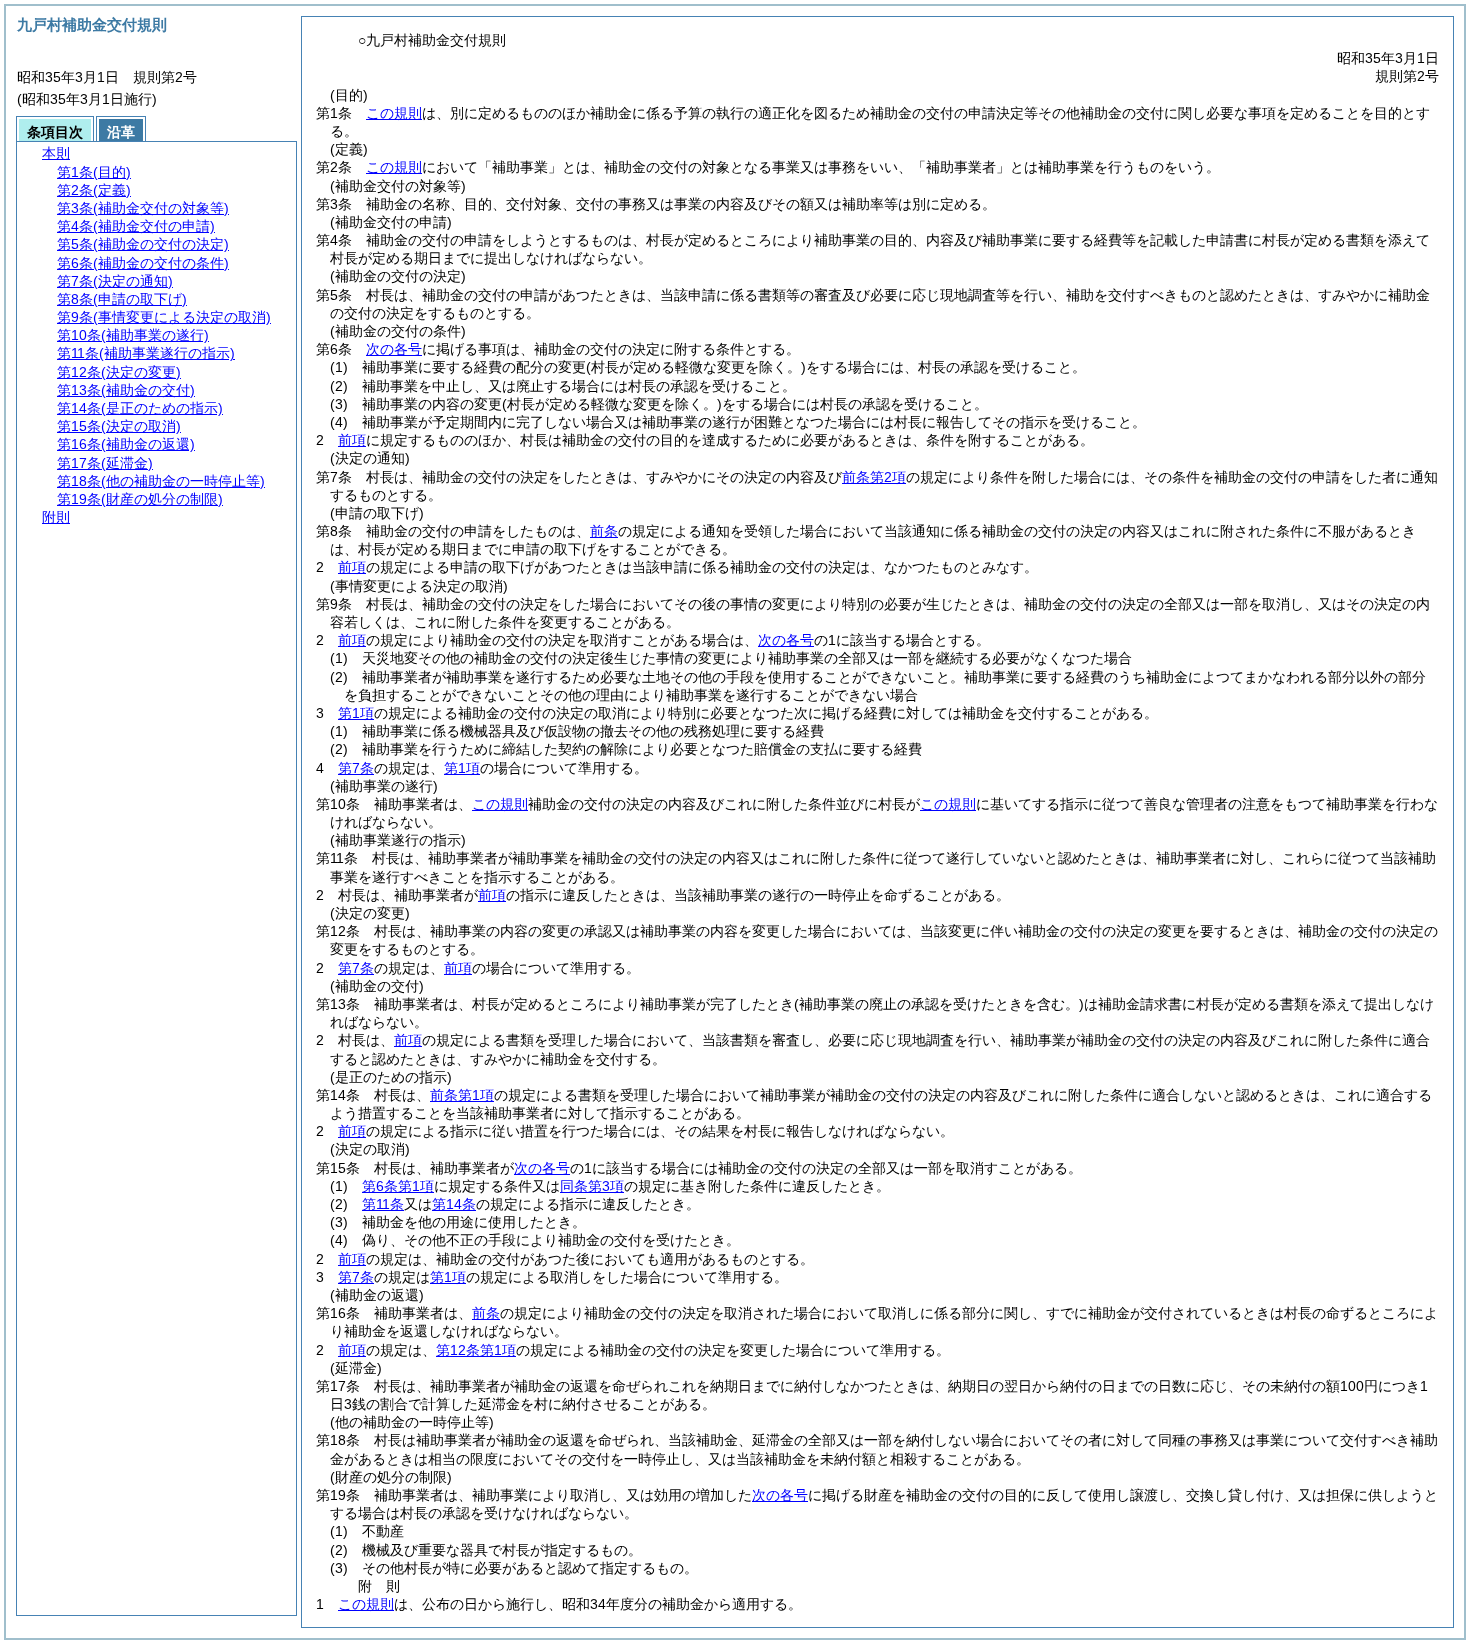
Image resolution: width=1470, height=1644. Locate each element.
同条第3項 (592, 1186)
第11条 (383, 1204)
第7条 (356, 768)
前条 (604, 531)
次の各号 (394, 349)
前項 (352, 440)
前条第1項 (462, 1095)
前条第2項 (874, 477)
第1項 (356, 713)
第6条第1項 (398, 1186)
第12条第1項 (476, 1350)
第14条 (454, 1204)
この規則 (394, 113)
